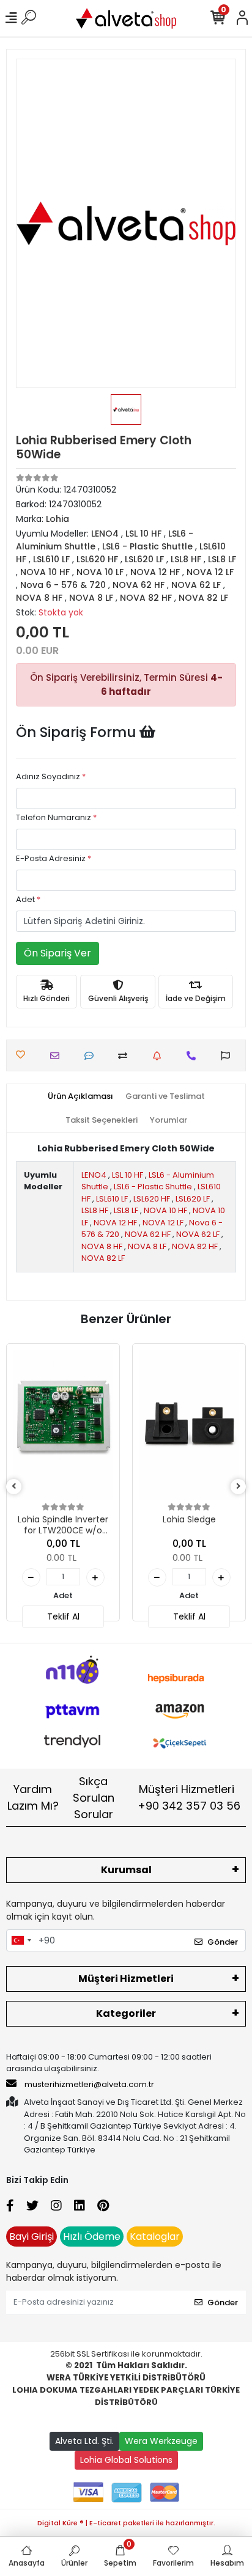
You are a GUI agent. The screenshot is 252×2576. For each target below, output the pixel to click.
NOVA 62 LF (198, 1234)
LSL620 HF (152, 1199)
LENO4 (94, 1175)
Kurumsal (126, 1870)
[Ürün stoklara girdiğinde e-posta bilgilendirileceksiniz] (160, 1056)
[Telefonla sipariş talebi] (194, 1056)
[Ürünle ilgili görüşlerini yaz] (92, 1056)
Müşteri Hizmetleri (189, 1797)
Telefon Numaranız (56, 817)
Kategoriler (126, 2013)
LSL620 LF (193, 1199)
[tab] (80, 1096)
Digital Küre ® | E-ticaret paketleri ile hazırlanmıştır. (126, 2523)
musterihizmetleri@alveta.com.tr (89, 2084)
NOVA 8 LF (147, 1246)
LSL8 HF (95, 1210)
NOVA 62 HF (148, 1234)
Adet (28, 899)
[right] (239, 1487)
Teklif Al (63, 1616)
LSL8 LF (126, 1210)
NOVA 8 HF (102, 1246)
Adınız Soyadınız (51, 776)
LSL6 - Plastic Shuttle (153, 1187)
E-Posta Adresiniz (54, 858)
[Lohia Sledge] (189, 1425)
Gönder (223, 1942)
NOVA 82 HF (195, 1246)
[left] (14, 1487)
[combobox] (21, 1940)
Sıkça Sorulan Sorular (94, 1798)
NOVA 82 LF (103, 1258)
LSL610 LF (112, 1199)
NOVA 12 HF (115, 1223)
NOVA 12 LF (163, 1223)
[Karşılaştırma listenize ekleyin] (126, 1056)
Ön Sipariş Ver (57, 953)
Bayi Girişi (31, 2237)
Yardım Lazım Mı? (33, 1797)
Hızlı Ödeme (92, 2237)
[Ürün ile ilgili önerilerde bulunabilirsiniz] (228, 1056)
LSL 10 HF (128, 1175)
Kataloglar (155, 2237)
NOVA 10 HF (165, 1210)
